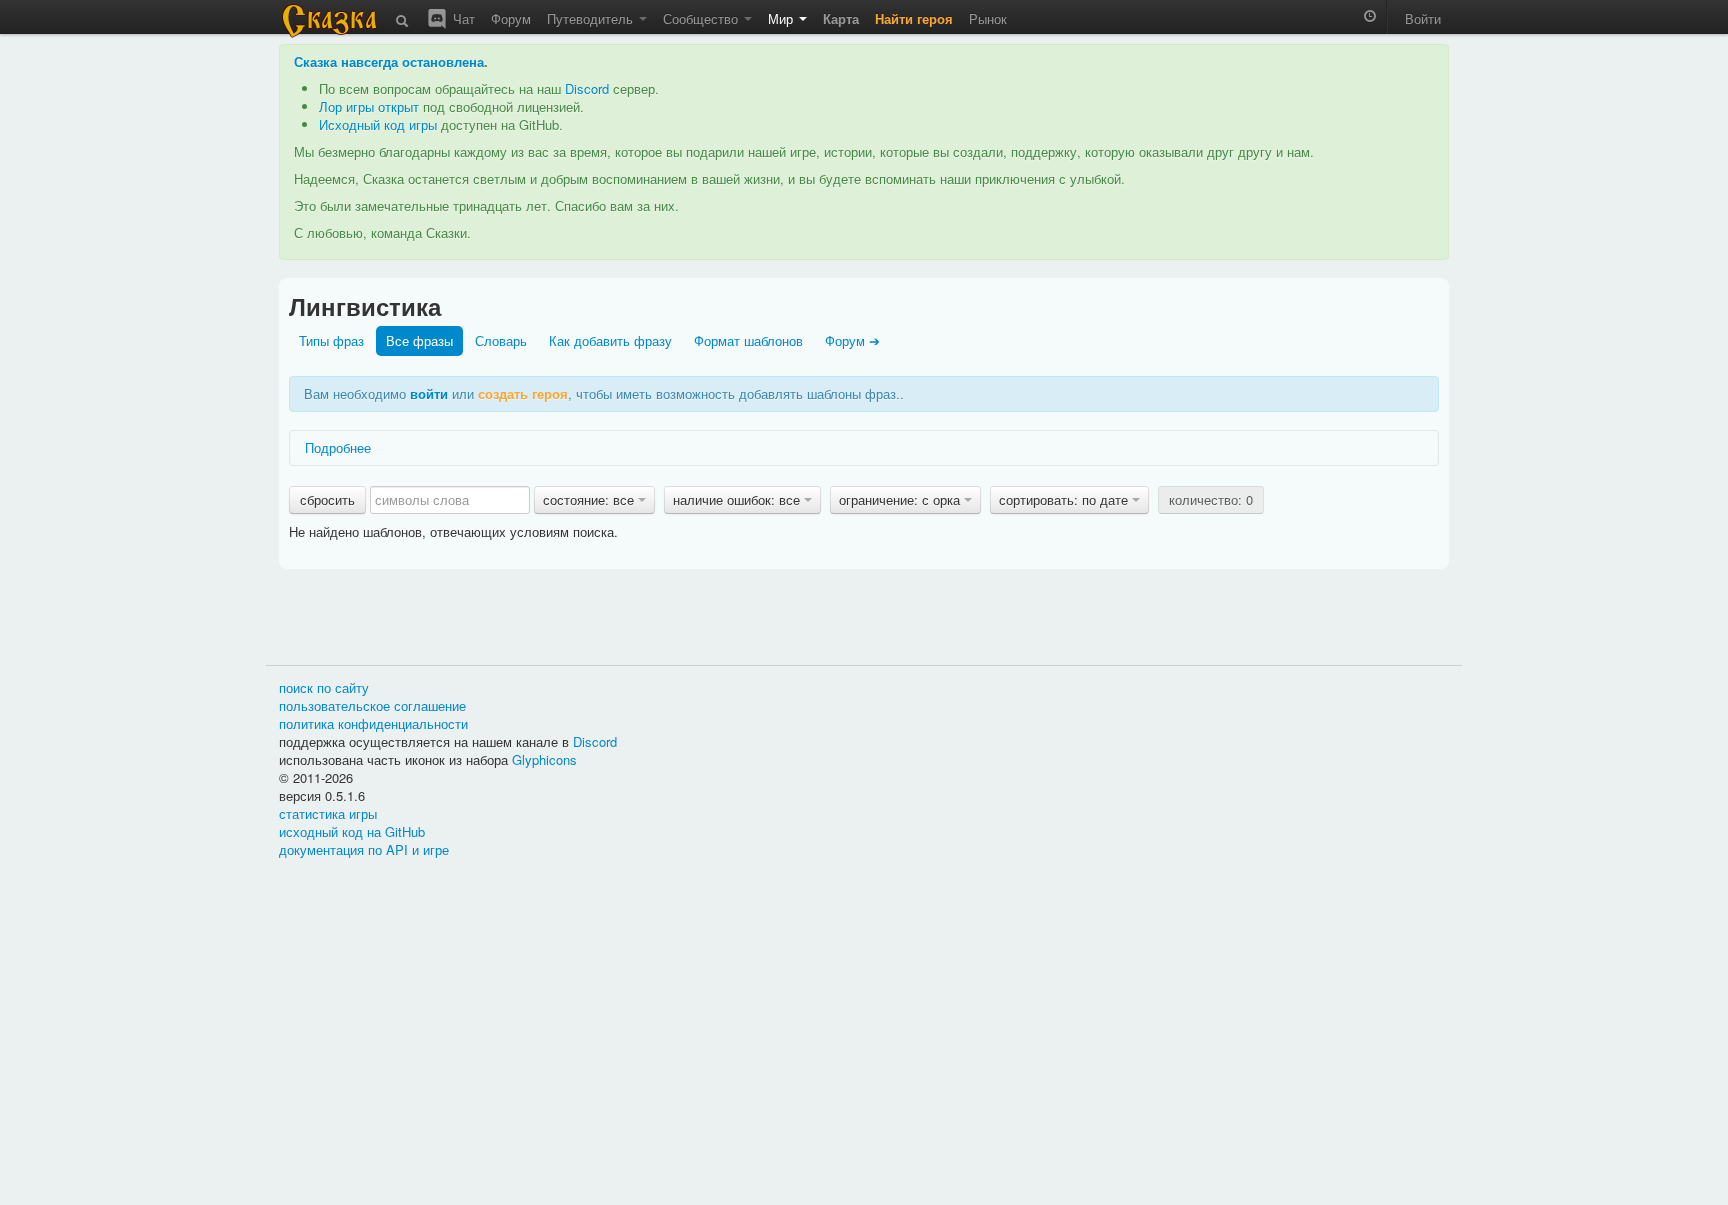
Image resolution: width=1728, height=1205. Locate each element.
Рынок (988, 18)
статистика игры (328, 813)
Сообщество (702, 18)
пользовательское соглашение (372, 705)
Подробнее (338, 447)
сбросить (327, 499)
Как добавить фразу (610, 340)
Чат (462, 18)
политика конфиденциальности (373, 723)
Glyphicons (544, 759)
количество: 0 (1211, 499)
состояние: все (590, 499)
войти (429, 393)
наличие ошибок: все (738, 499)
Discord (587, 88)
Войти (1423, 18)
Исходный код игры (378, 124)
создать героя (523, 393)
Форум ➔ (852, 340)
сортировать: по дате (1065, 499)
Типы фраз (331, 340)
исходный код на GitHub (352, 831)
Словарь (501, 340)
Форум (511, 18)
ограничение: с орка (901, 499)
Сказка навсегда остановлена (389, 61)
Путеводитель (592, 18)
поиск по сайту (324, 687)
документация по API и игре (364, 849)
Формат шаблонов (748, 340)
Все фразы (419, 340)
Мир (782, 18)
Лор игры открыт (369, 106)
